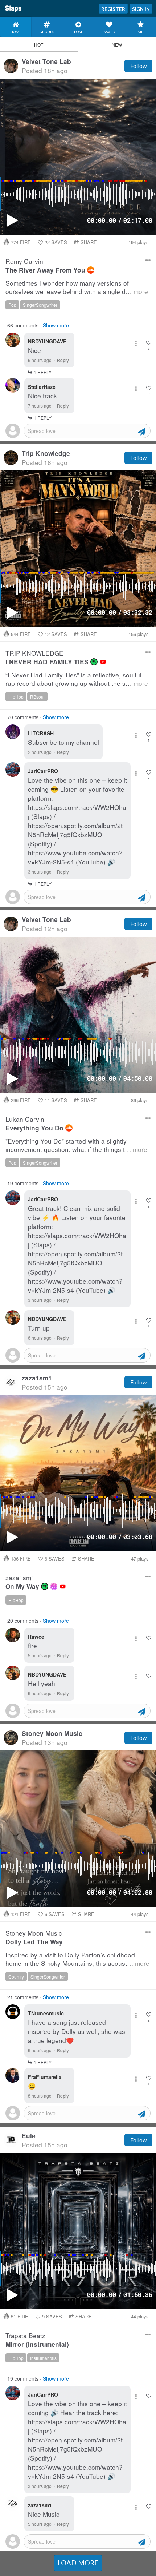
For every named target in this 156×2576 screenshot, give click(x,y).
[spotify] (94, 662)
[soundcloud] (91, 270)
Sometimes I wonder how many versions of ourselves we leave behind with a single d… (77, 287)
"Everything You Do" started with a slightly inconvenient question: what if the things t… (76, 1145)
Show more (56, 325)
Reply (63, 360)
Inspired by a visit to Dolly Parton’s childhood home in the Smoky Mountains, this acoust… (77, 1959)
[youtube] (103, 662)
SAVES (56, 242)
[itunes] (54, 1586)
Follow (138, 66)
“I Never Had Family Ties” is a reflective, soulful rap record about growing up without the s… (77, 679)
